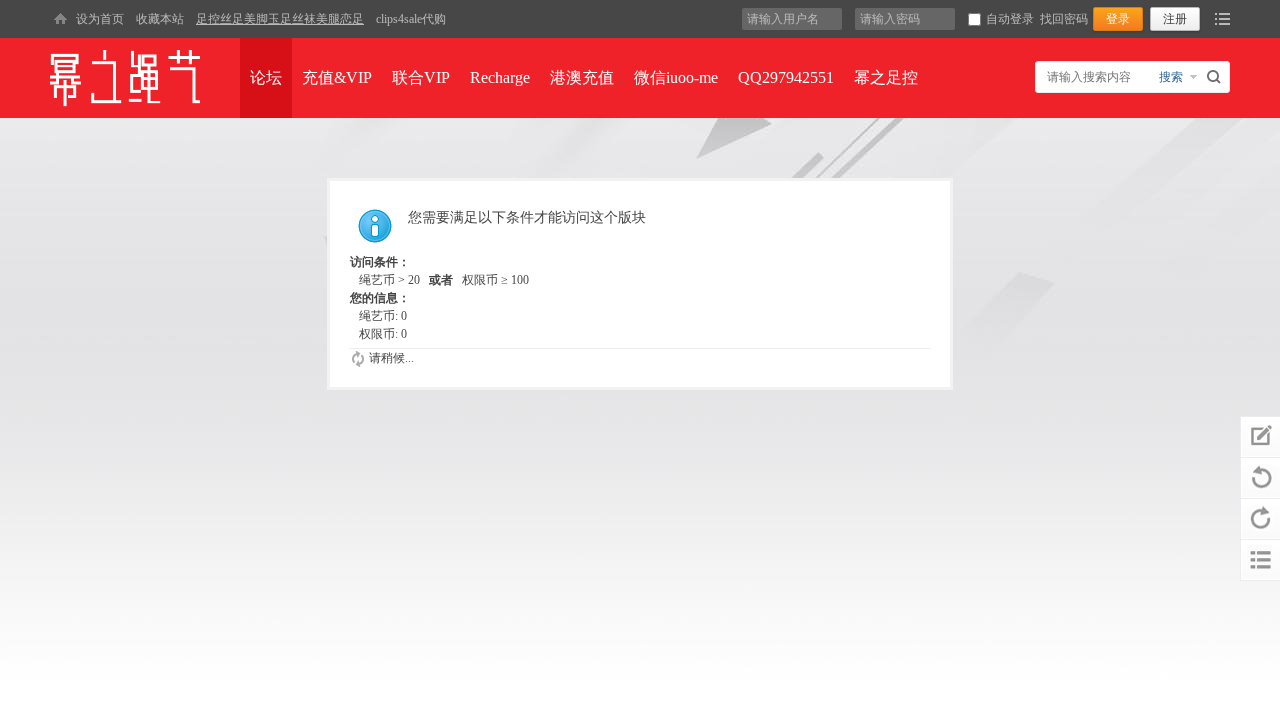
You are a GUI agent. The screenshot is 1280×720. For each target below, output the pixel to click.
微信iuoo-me (676, 77)
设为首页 (100, 19)
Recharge (500, 77)
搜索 (1171, 77)
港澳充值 (582, 77)
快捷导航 (1222, 19)
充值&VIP (337, 77)
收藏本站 (160, 19)
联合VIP (421, 77)
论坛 (266, 77)
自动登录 (1010, 19)
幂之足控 (886, 77)
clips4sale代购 (411, 19)
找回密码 (1064, 19)
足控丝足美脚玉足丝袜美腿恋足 (280, 19)
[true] (1216, 77)
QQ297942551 (786, 77)
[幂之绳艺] (60, 19)
